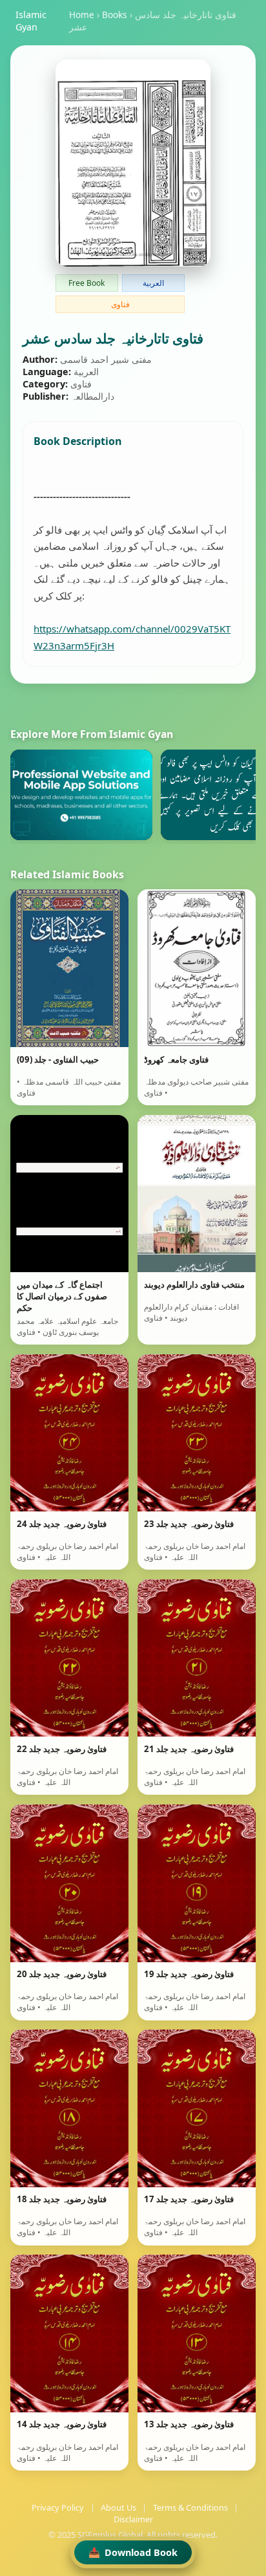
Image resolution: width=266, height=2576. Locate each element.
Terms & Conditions (190, 2507)
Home (82, 15)
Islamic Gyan (31, 21)
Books (115, 15)
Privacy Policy (58, 2507)
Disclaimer (133, 2519)
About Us (118, 2507)
